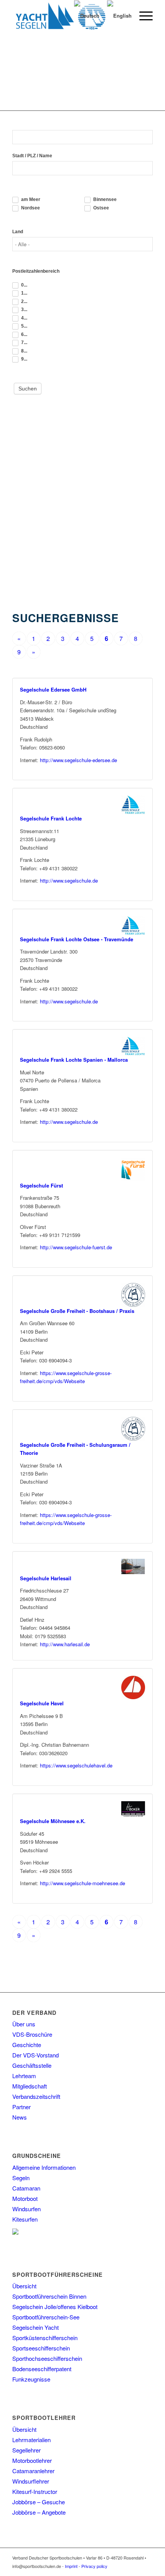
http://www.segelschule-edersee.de (78, 760)
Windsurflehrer (31, 2481)
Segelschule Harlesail (46, 1578)
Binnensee (104, 199)
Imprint (71, 2566)
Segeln (21, 2178)
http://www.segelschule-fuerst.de (76, 1247)
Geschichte (27, 2045)
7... (24, 343)
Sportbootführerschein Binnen (49, 2296)
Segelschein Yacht (35, 2327)
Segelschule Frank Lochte (51, 818)
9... (24, 359)
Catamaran (26, 2188)
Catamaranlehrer (33, 2471)
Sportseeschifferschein (41, 2348)
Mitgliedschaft (30, 2086)
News (20, 2117)
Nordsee (30, 208)
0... (24, 285)
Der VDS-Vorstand (35, 2055)
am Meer (30, 199)
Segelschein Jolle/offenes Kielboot (55, 2307)
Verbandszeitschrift (36, 2096)
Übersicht (24, 2286)
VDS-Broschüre (32, 2034)
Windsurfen (26, 2209)
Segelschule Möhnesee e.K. (53, 1821)
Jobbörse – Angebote (39, 2512)
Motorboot (25, 2198)
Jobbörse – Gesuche (39, 2502)
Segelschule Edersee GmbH (53, 689)
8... (24, 351)
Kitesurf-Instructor (35, 2491)
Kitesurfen (25, 2219)
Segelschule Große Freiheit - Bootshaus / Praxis (77, 1311)
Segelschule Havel (42, 1703)
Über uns (24, 2024)
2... (24, 301)
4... (24, 318)
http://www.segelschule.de (69, 880)
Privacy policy (94, 2566)
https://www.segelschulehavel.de (76, 1765)
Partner (21, 2107)
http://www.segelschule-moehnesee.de (82, 1883)
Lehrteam (24, 2076)
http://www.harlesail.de (65, 1644)
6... (24, 334)
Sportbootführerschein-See (46, 2317)
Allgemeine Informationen (44, 2167)
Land (18, 232)
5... (24, 326)
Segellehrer (26, 2450)
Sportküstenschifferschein (45, 2338)
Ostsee (101, 208)
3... (24, 310)
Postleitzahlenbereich (36, 271)
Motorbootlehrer (32, 2460)
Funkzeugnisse (31, 2379)
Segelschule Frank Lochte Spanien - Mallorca (74, 1060)
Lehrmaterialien (31, 2440)
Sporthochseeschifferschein (47, 2358)
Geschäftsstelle (32, 2065)
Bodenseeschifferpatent (42, 2369)
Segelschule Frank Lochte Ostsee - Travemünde (77, 939)
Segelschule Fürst (41, 1185)
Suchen (28, 389)
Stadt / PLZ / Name (32, 156)
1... (24, 293)
